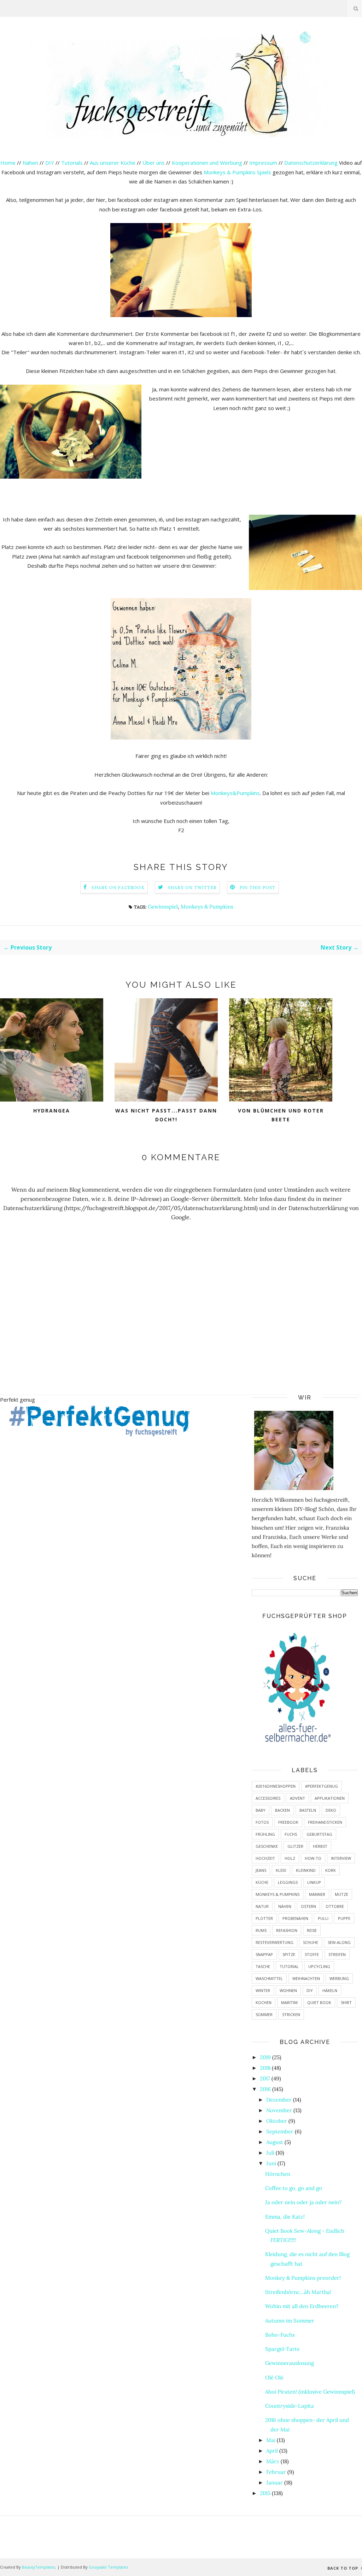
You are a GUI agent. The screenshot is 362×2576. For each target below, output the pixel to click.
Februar (276, 2472)
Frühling (265, 1834)
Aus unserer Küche (113, 163)
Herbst (320, 1846)
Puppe (344, 1918)
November (279, 2110)
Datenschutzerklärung (312, 163)
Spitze (289, 1954)
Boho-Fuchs (280, 2335)
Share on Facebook (118, 887)
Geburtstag (319, 1834)
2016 (265, 2089)
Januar (275, 2482)
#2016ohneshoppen (276, 1786)
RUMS (261, 1930)
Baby (261, 1810)
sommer (264, 2014)
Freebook (288, 1822)
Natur (262, 1906)
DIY (50, 163)
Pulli (323, 1918)
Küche (262, 1882)
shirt (346, 2002)
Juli (270, 2153)
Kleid (281, 1870)
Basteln (308, 1810)
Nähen (30, 163)
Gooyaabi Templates (108, 2567)
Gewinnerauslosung (290, 2363)
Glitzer (295, 1846)
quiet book (319, 2002)
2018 (265, 2068)
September (280, 2131)
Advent (297, 1798)
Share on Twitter (192, 887)
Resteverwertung (275, 1942)
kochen (264, 2002)
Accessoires (268, 1798)
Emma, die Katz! (285, 2217)
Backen (282, 1810)
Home (8, 163)
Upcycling (319, 1966)
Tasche (263, 1966)
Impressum (263, 163)
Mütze (341, 1894)
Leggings (288, 1882)
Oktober (277, 2121)
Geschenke (267, 1846)
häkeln (330, 1990)
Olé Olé (274, 2378)
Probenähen (295, 1918)
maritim (289, 2002)
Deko (331, 1810)
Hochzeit (265, 1858)
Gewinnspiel (163, 907)
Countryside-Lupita (290, 2406)
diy (310, 1990)
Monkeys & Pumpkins (207, 907)
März (273, 2461)
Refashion (287, 1930)
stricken (291, 2014)
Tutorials (72, 163)
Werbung (339, 1978)
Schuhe (311, 1942)
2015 (265, 2493)
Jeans (261, 1870)
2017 (265, 2078)
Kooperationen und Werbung (207, 163)
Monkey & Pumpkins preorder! (303, 2278)
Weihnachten (306, 1978)
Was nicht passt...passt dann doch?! (166, 1115)
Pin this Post (258, 887)
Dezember (279, 2100)
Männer (317, 1894)
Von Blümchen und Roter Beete (281, 1115)
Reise (312, 1930)
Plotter (264, 1918)
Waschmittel (269, 1978)
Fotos (262, 1822)
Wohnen (288, 1990)
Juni (271, 2163)
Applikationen (330, 1798)
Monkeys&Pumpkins (235, 793)
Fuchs (291, 1834)
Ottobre (335, 1906)
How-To (313, 1858)
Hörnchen (278, 2174)
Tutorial (289, 1966)
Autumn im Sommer (290, 2321)
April (272, 2451)
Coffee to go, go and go (294, 2188)
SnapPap (264, 1954)
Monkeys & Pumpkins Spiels (237, 172)
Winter (263, 1990)
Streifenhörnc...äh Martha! (298, 2292)
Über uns (154, 163)
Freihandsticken (325, 1822)
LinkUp (314, 1882)
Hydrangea (52, 1111)
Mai (271, 2440)
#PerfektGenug (322, 1786)
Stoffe (312, 1954)
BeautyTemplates (39, 2567)
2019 (265, 2057)
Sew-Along (339, 1942)
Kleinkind (306, 1870)
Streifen (337, 1954)
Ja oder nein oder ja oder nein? (303, 2202)
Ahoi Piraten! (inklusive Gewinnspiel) (310, 2392)
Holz (290, 1858)
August (275, 2142)
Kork (331, 1870)
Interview (341, 1858)
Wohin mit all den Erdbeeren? (302, 2306)
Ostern (308, 1906)
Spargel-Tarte (282, 2349)
